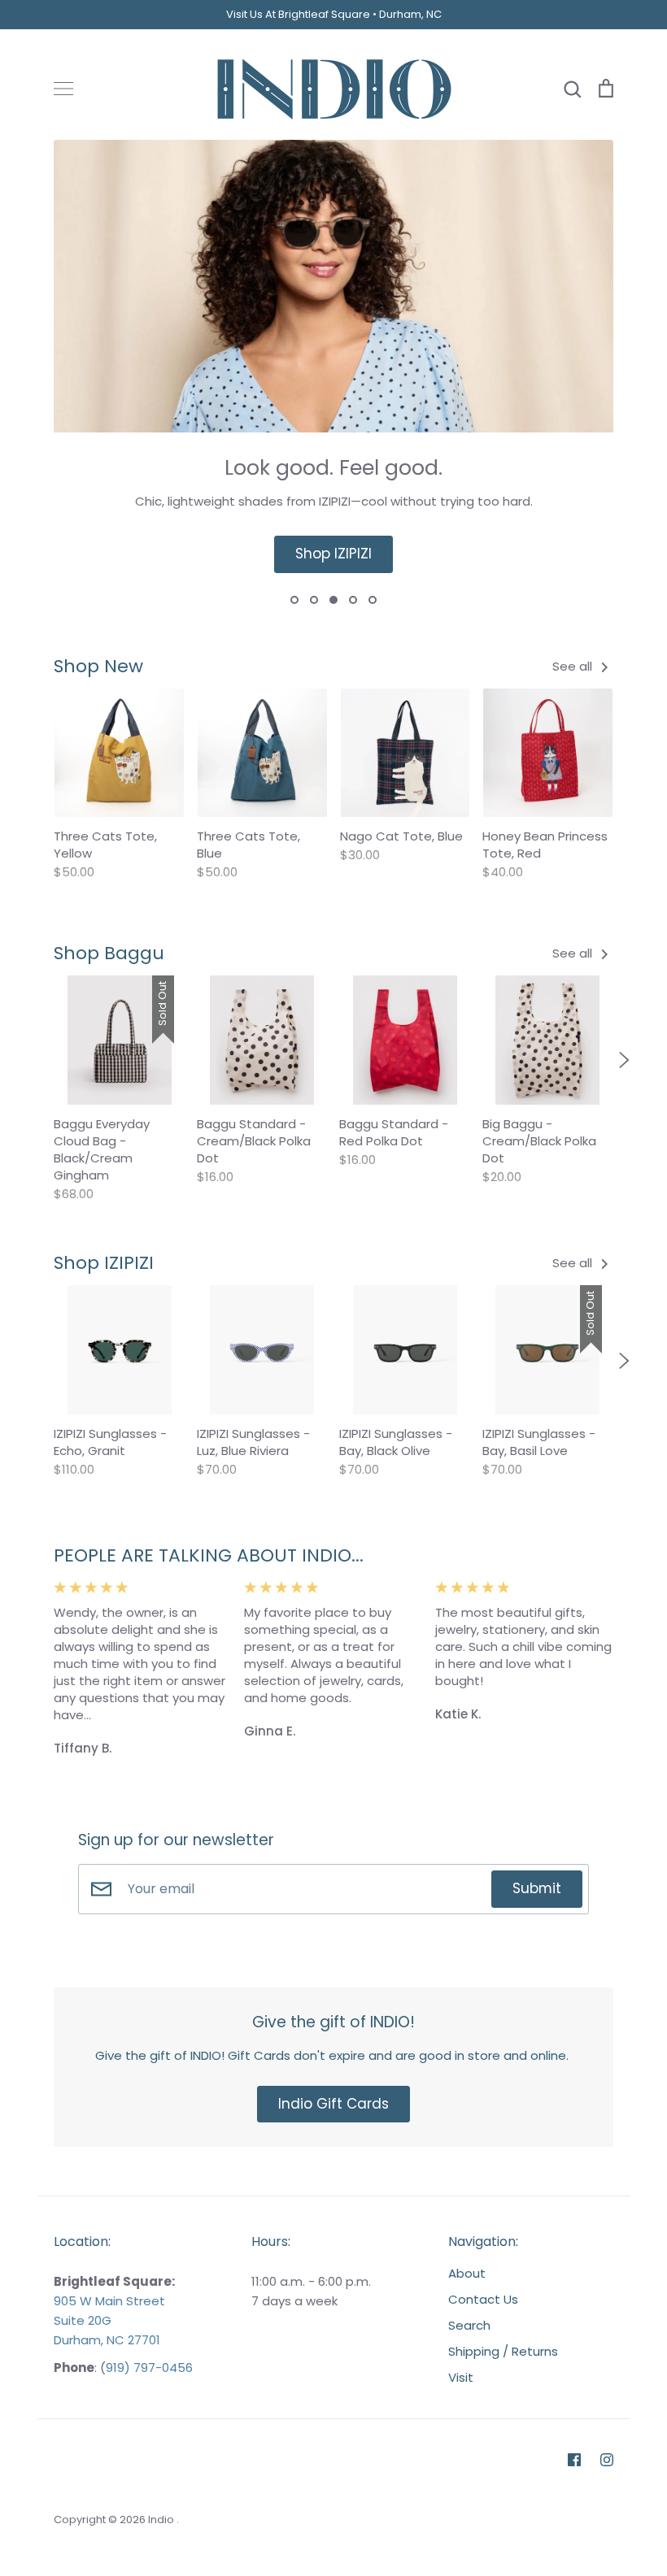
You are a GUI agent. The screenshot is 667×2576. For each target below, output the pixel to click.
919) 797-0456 (149, 2367)
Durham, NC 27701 (107, 2340)
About (467, 2273)
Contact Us (483, 2299)
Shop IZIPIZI (333, 554)
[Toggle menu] (63, 89)
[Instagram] (607, 2460)
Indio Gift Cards (333, 2104)
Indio (162, 2520)
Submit (537, 1888)
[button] (43, 1060)
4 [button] (353, 600)
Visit (461, 2377)
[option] (333, 373)
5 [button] (373, 600)
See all (574, 666)
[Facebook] (574, 2460)
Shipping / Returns (503, 2351)
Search (469, 2325)
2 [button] (314, 600)
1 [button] (294, 600)
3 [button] (333, 600)
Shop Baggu (109, 953)
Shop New (98, 666)
